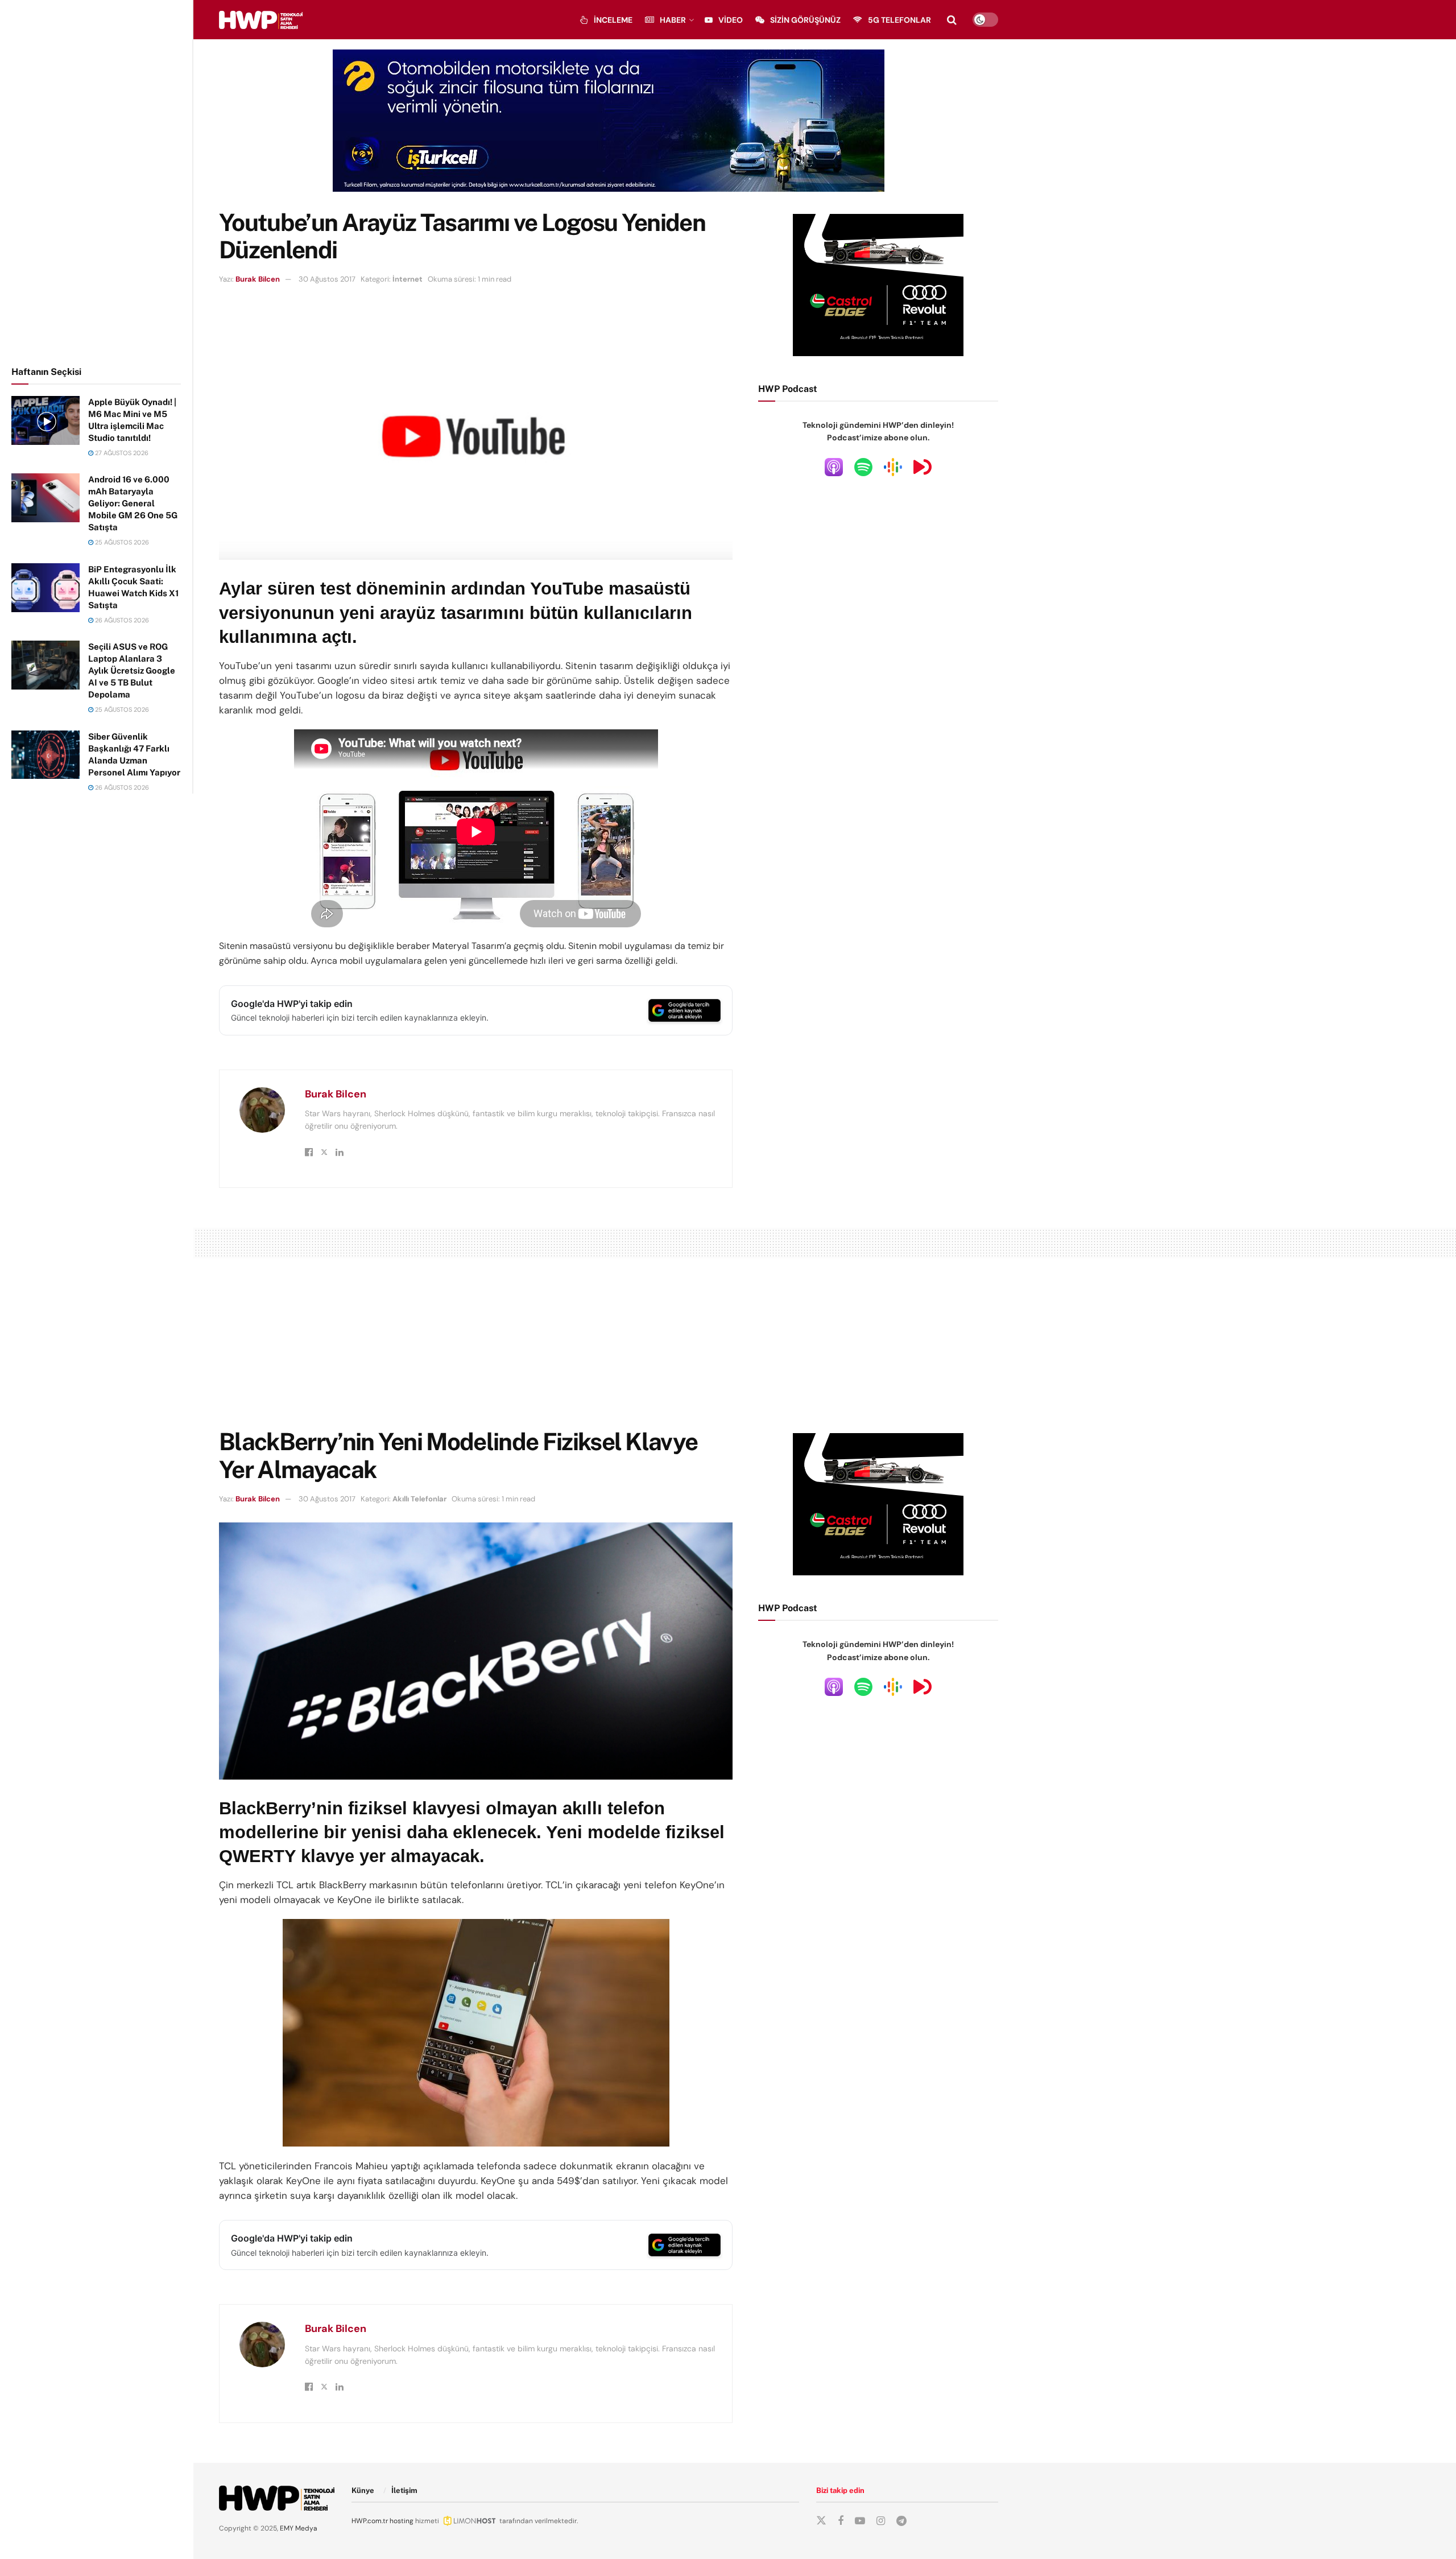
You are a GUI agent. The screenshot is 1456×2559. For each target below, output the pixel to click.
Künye (363, 2490)
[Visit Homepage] (261, 20)
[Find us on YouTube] (860, 2521)
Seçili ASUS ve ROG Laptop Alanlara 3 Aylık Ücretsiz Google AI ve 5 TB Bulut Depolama (132, 670)
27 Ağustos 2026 (121, 453)
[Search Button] (952, 20)
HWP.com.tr (370, 2521)
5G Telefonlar (899, 20)
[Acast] (923, 467)
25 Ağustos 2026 (121, 542)
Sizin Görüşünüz (805, 20)
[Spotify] (863, 467)
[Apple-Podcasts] (834, 467)
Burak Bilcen (258, 279)
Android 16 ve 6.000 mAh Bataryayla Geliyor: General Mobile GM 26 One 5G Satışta (133, 503)
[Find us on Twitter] (821, 2521)
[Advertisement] (97, 181)
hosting (402, 2521)
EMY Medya (299, 2528)
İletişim (404, 2490)
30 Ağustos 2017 (327, 279)
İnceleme (613, 20)
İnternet (408, 279)
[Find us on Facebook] (841, 2521)
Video (731, 20)
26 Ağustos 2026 (121, 620)
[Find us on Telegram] (901, 2521)
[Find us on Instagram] (881, 2521)
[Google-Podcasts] (893, 467)
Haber (673, 20)
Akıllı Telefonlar (419, 1499)
